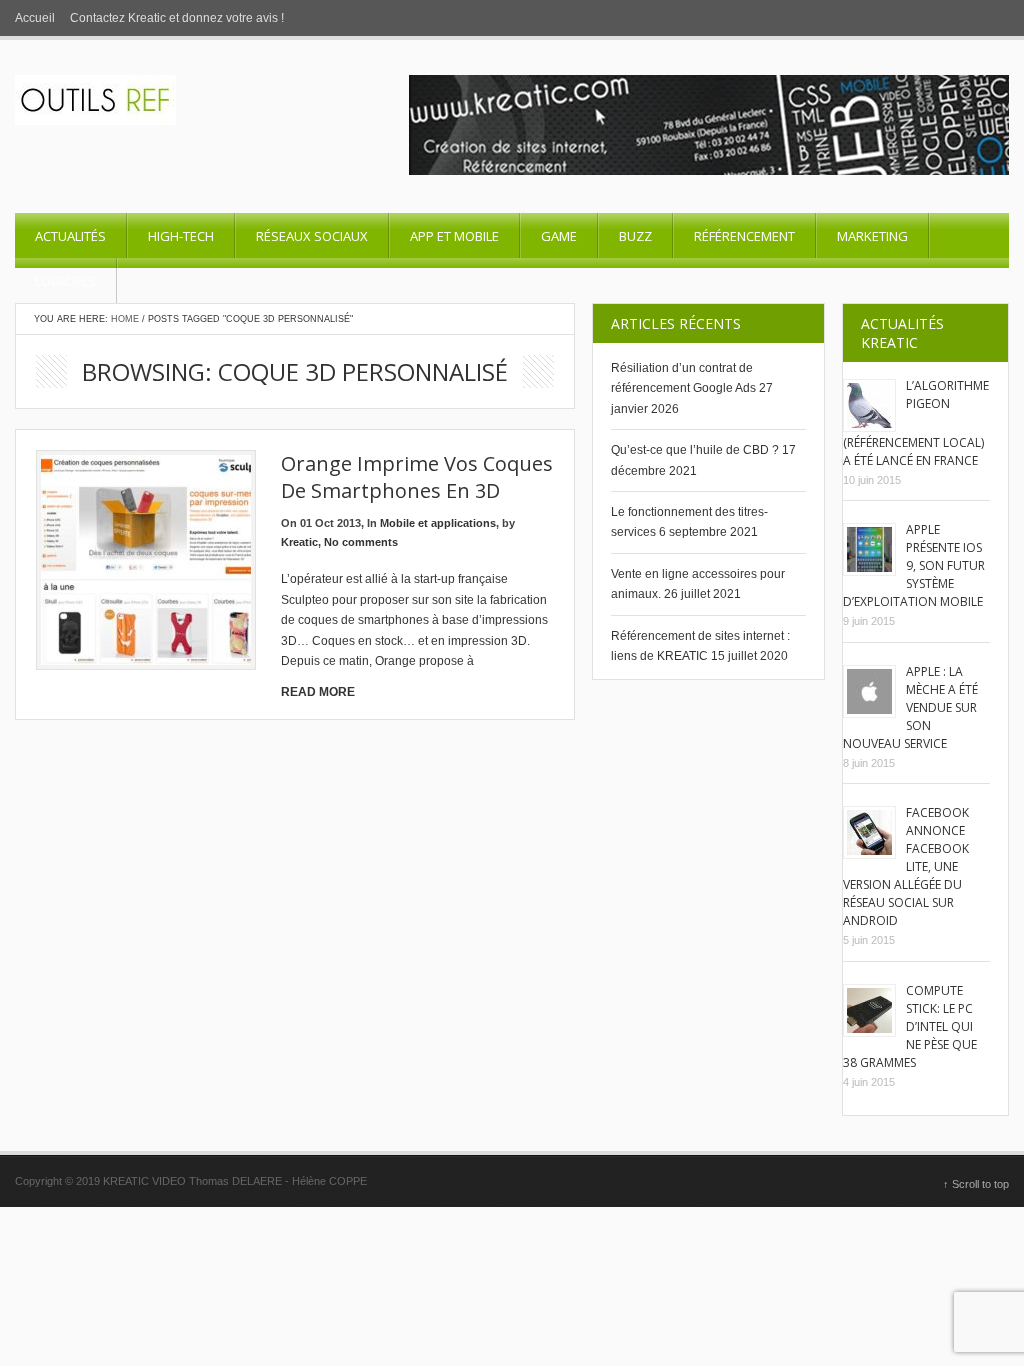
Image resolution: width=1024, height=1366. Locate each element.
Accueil (35, 18)
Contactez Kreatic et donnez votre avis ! (177, 18)
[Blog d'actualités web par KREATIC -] (95, 121)
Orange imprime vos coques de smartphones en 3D (417, 477)
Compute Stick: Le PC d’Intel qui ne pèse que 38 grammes (910, 1026)
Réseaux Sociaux (312, 236)
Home (125, 319)
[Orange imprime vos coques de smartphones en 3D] (146, 560)
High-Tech (181, 236)
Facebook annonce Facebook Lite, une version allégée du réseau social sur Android (906, 866)
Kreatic (299, 542)
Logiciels (65, 281)
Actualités (70, 236)
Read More (318, 692)
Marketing (872, 236)
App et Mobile (454, 236)
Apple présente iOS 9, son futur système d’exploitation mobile (914, 565)
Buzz (635, 236)
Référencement (744, 236)
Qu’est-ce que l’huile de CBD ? (695, 450)
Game (559, 236)
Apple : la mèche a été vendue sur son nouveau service (910, 707)
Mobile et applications (438, 523)
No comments (361, 542)
